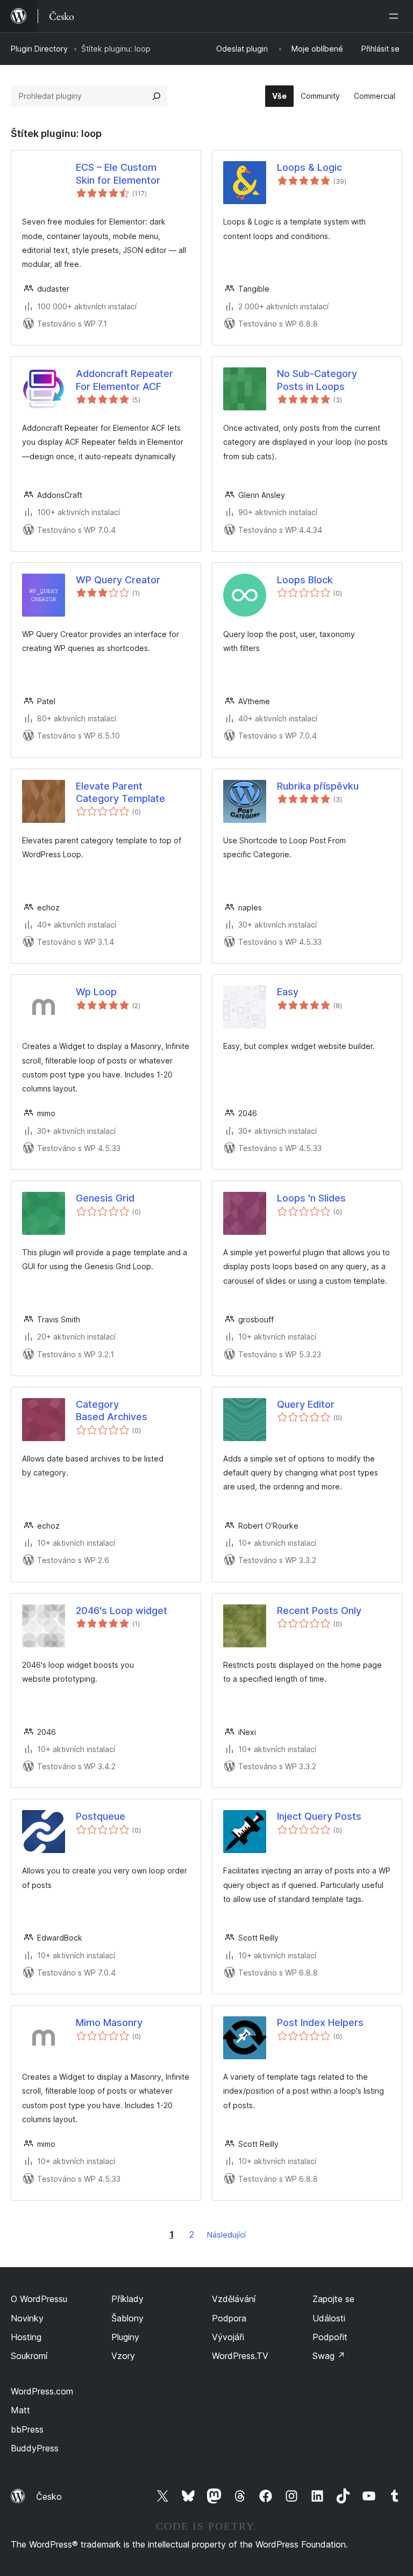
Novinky (27, 2318)
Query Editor (306, 1404)
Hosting (26, 2337)
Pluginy (125, 2337)
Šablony (127, 2318)
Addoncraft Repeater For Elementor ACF (124, 380)
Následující (226, 2235)
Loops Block (305, 580)
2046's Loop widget (122, 1611)
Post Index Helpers (320, 2023)
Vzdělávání (234, 2299)
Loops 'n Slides (311, 1198)
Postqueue (101, 1816)
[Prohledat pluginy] (156, 96)
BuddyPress (35, 2448)
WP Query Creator (118, 580)
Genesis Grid (105, 1198)
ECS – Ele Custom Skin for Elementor (118, 173)
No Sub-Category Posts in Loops (317, 380)
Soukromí (29, 2356)
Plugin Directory (39, 49)
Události (329, 2318)
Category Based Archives (112, 1410)
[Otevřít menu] (396, 16)
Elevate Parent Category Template (120, 792)
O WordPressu (39, 2299)
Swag (329, 2356)
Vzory (123, 2356)
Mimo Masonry (109, 2023)
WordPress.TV (240, 2356)
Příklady (127, 2299)
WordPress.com (42, 2391)
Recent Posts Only (319, 1611)
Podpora (229, 2318)
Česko (49, 2497)
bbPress (27, 2429)
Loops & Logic (309, 167)
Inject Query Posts (319, 1816)
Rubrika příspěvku (318, 786)
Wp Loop (96, 992)
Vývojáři (228, 2337)
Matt (20, 2410)
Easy (288, 992)
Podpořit (330, 2337)
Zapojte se (333, 2299)
